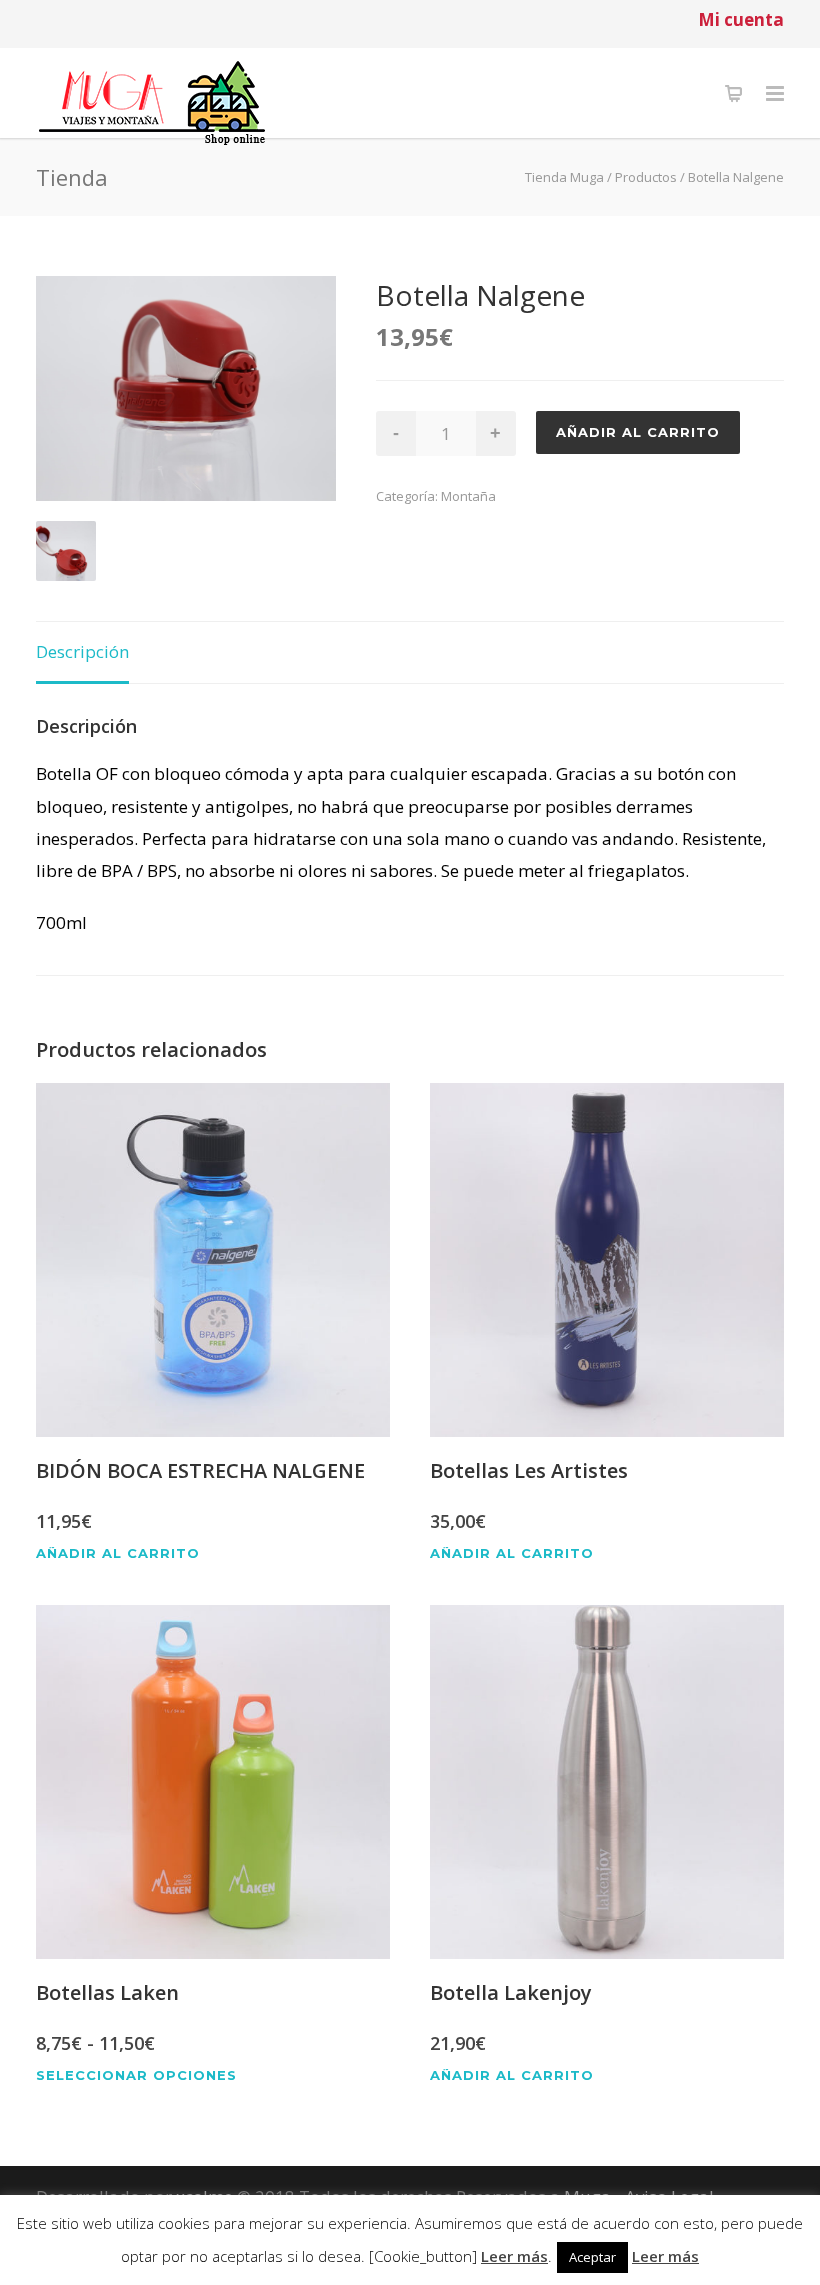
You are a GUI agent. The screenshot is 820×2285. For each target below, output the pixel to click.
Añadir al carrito (638, 432)
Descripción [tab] (82, 651)
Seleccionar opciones (136, 2075)
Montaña (468, 496)
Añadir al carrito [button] (118, 1553)
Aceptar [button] (592, 2257)
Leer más (514, 2256)
